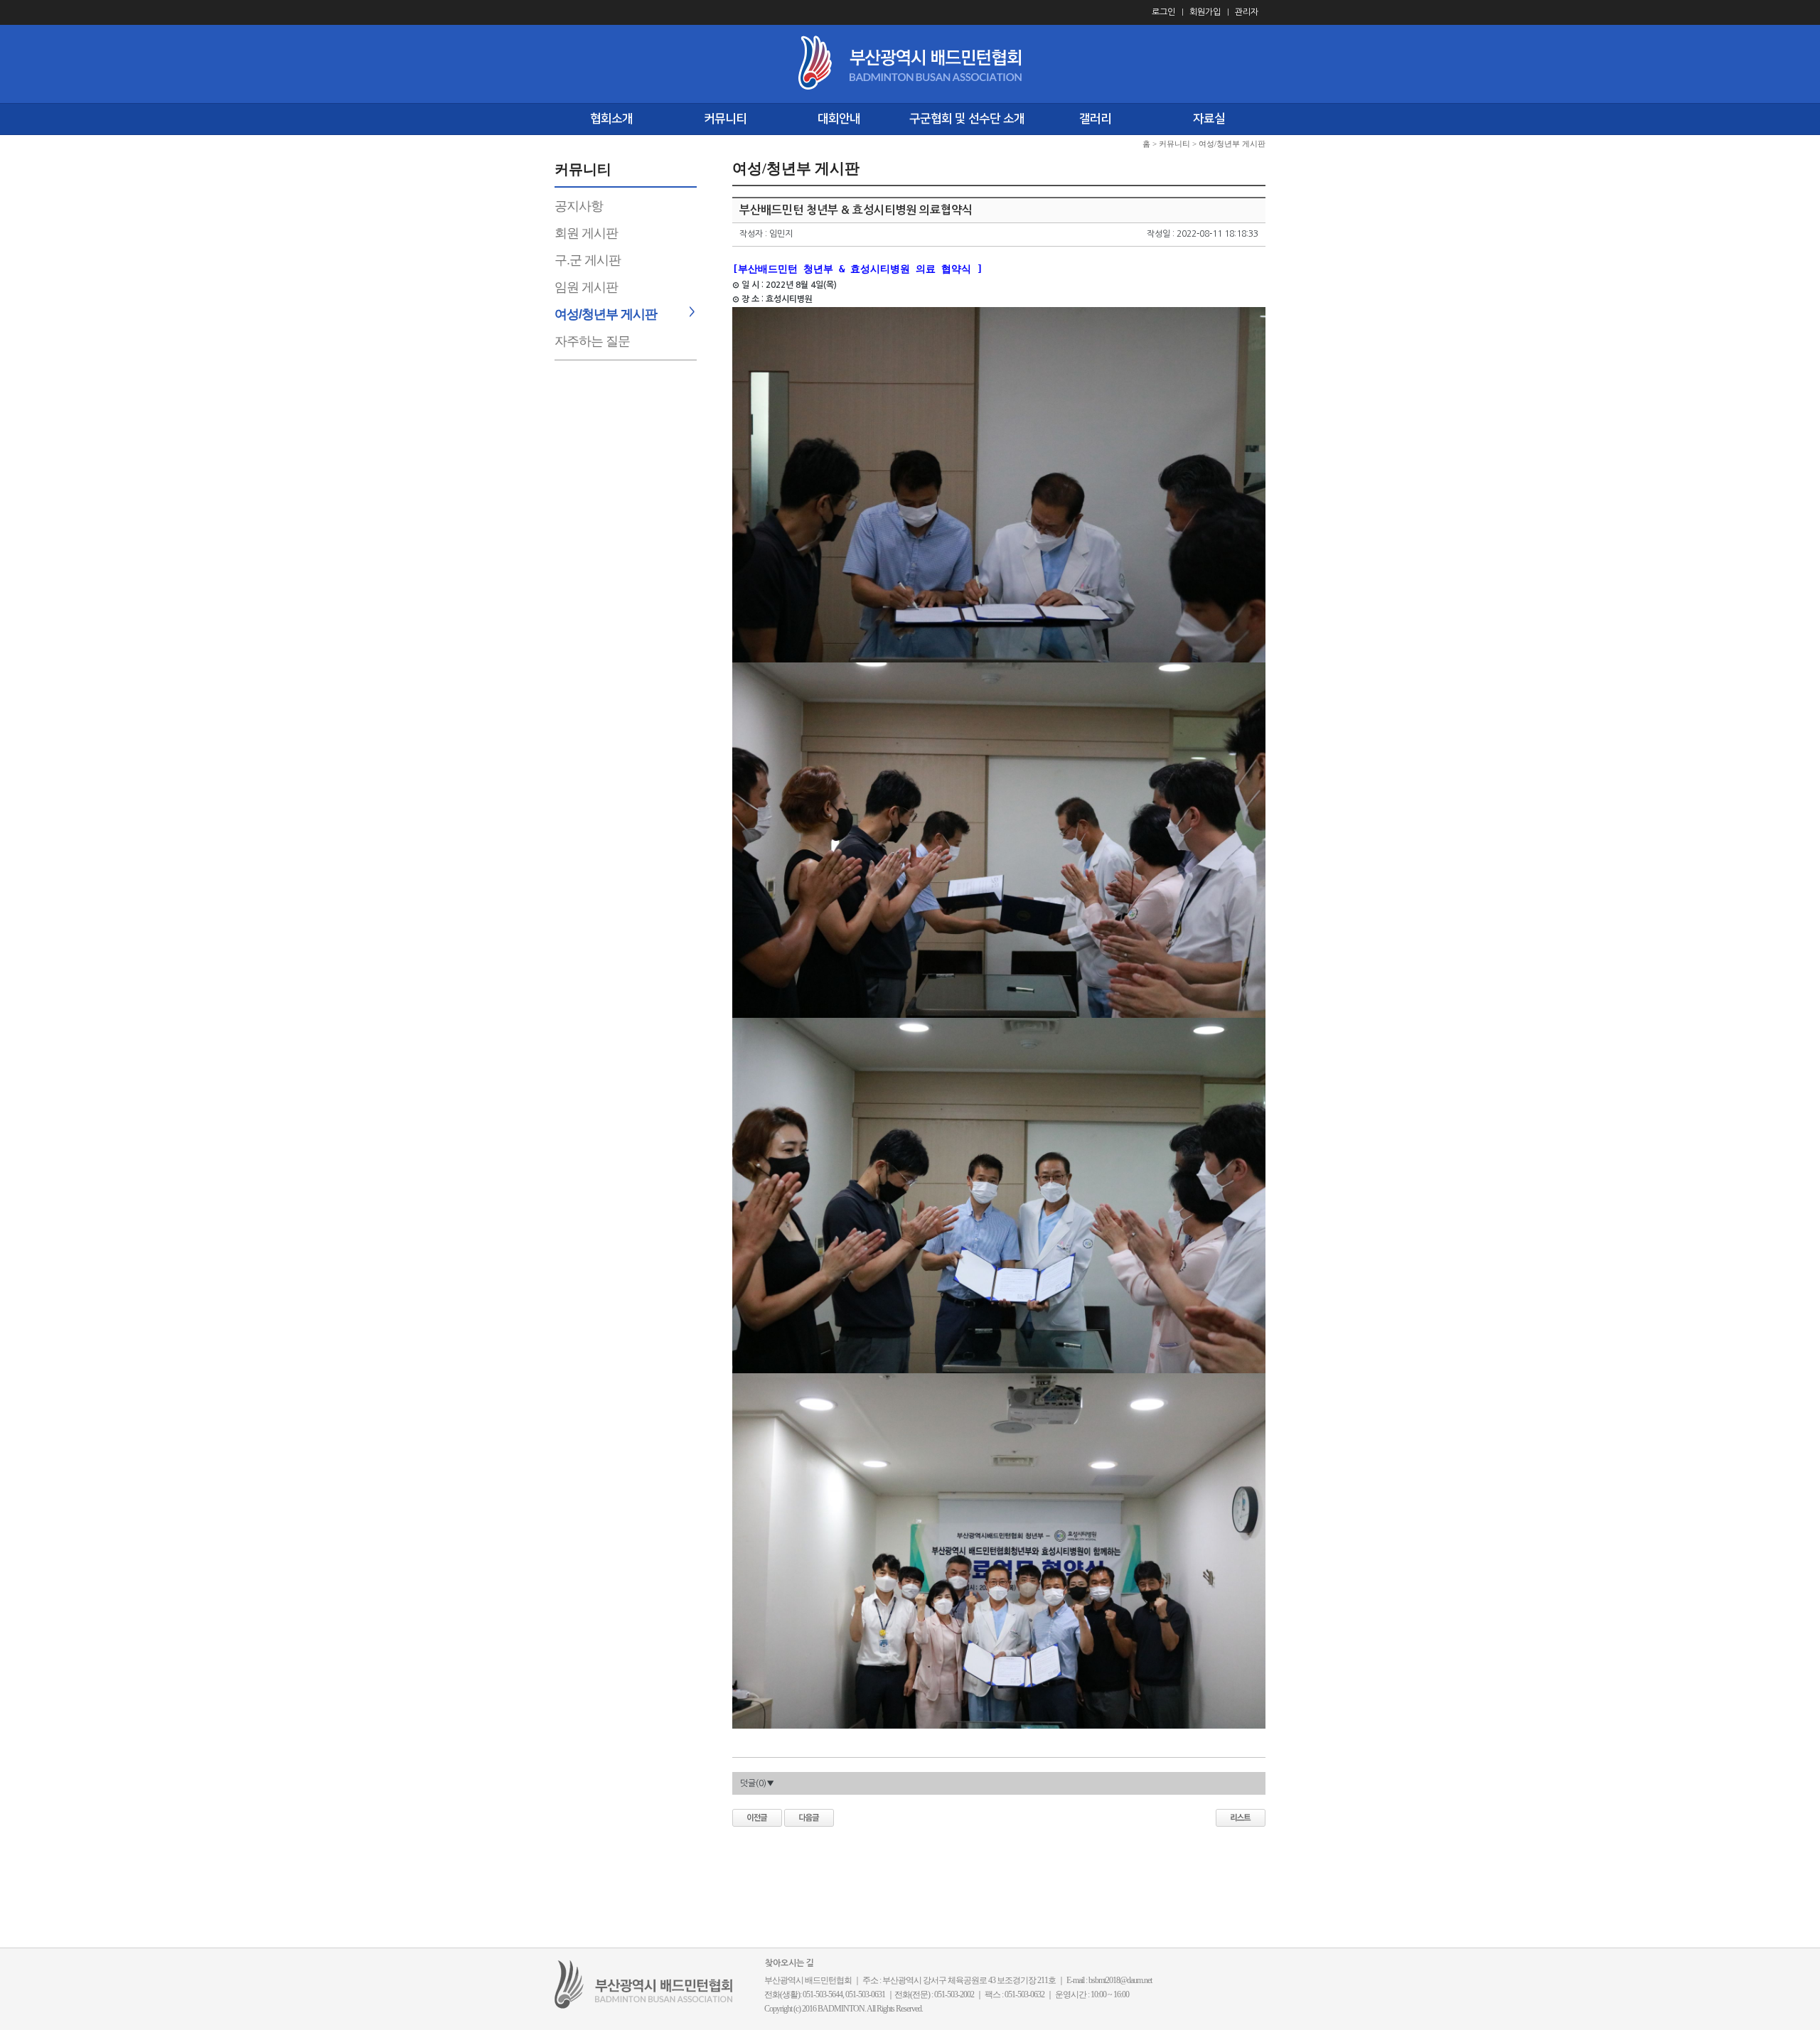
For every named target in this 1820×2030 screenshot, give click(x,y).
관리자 (1247, 12)
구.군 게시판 (588, 260)
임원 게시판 (586, 287)
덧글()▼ (757, 1783)
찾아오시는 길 (789, 1963)
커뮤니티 (725, 119)
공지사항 (579, 206)
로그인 (1163, 12)
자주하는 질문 (592, 341)
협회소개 (611, 119)
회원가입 (1205, 12)
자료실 (1209, 119)
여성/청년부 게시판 (606, 314)
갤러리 (1095, 119)
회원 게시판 (586, 233)
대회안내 (839, 119)
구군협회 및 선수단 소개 (967, 119)
